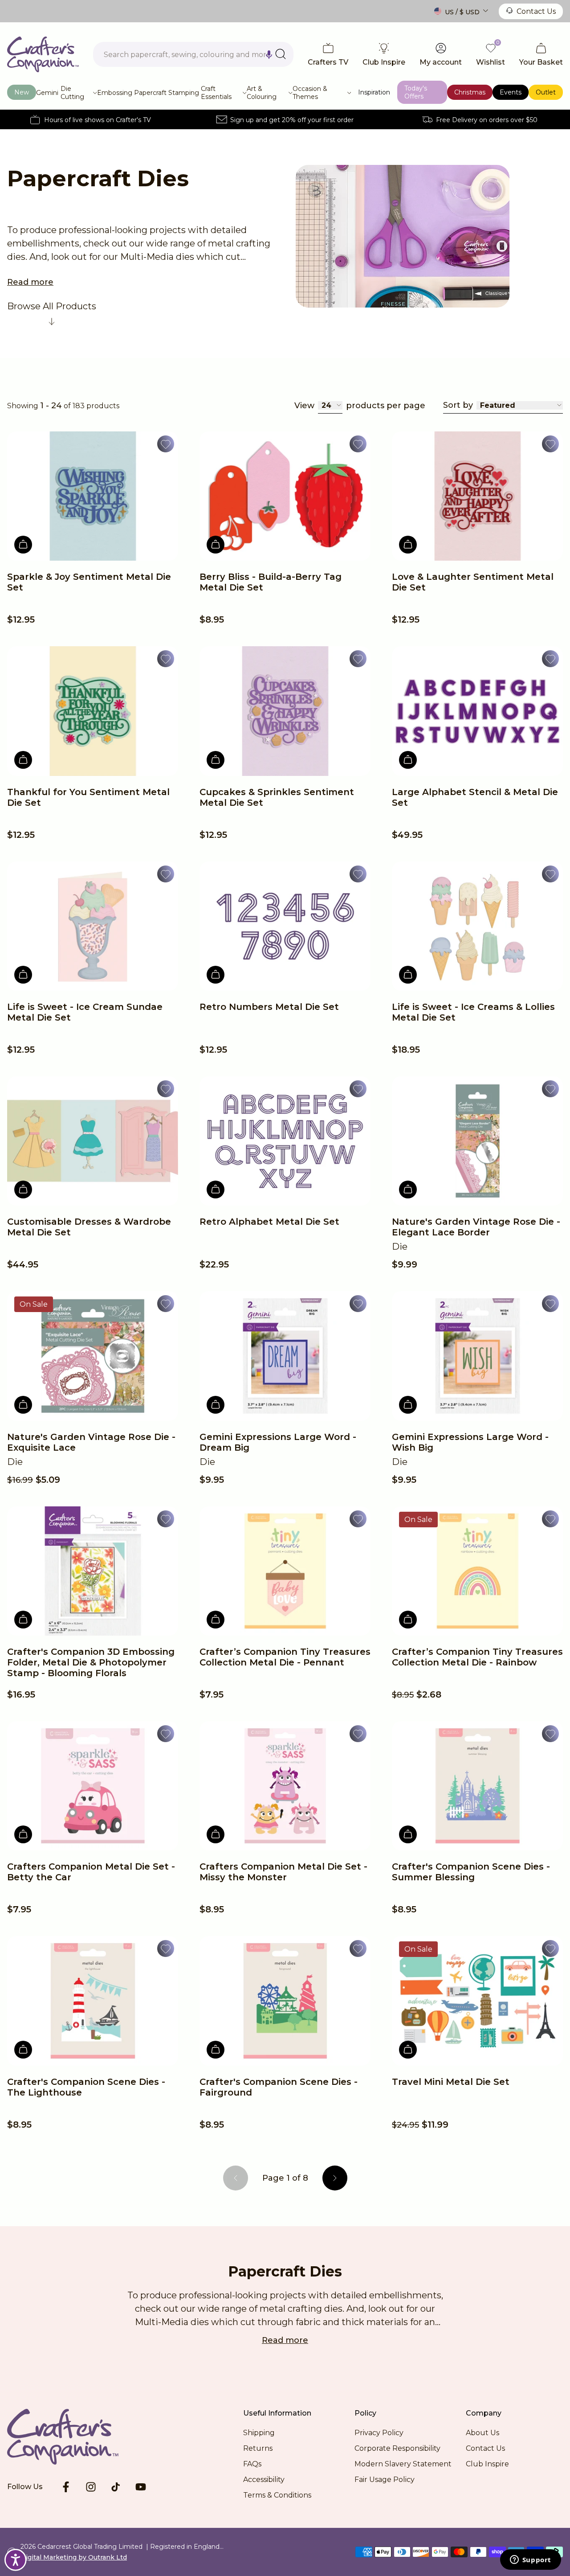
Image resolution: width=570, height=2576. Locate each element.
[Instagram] (91, 2487)
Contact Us (536, 11)
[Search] (281, 54)
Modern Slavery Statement (403, 2464)
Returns (258, 2448)
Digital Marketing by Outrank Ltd (74, 2557)
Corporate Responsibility (397, 2448)
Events (511, 92)
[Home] (43, 54)
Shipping (259, 2433)
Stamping (184, 93)
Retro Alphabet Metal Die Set (269, 1222)
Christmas (470, 92)
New (22, 92)
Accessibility (264, 2480)
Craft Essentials (216, 93)
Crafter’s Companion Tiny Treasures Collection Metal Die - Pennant (285, 1657)
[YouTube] (141, 2487)
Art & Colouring (262, 93)
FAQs (252, 2464)
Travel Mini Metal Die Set (451, 2082)
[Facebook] (66, 2487)
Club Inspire (487, 2464)
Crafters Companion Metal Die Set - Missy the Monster (283, 1872)
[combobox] (193, 54)
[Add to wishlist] (166, 444)
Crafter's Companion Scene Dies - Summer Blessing (471, 1872)
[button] (269, 54)
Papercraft (150, 93)
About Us (482, 2433)
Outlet (546, 92)
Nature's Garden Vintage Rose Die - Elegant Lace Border (476, 1227)
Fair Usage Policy (385, 2480)
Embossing (115, 93)
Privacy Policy (379, 2433)
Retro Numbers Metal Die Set (269, 1007)
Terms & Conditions (277, 2495)
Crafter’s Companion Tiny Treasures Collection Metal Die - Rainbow (477, 1657)
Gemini (47, 93)
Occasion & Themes (310, 93)
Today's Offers (416, 92)
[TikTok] (116, 2487)
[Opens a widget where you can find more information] (530, 2560)
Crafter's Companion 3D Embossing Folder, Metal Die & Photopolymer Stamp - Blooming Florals (91, 1662)
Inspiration (374, 92)
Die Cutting (72, 93)
